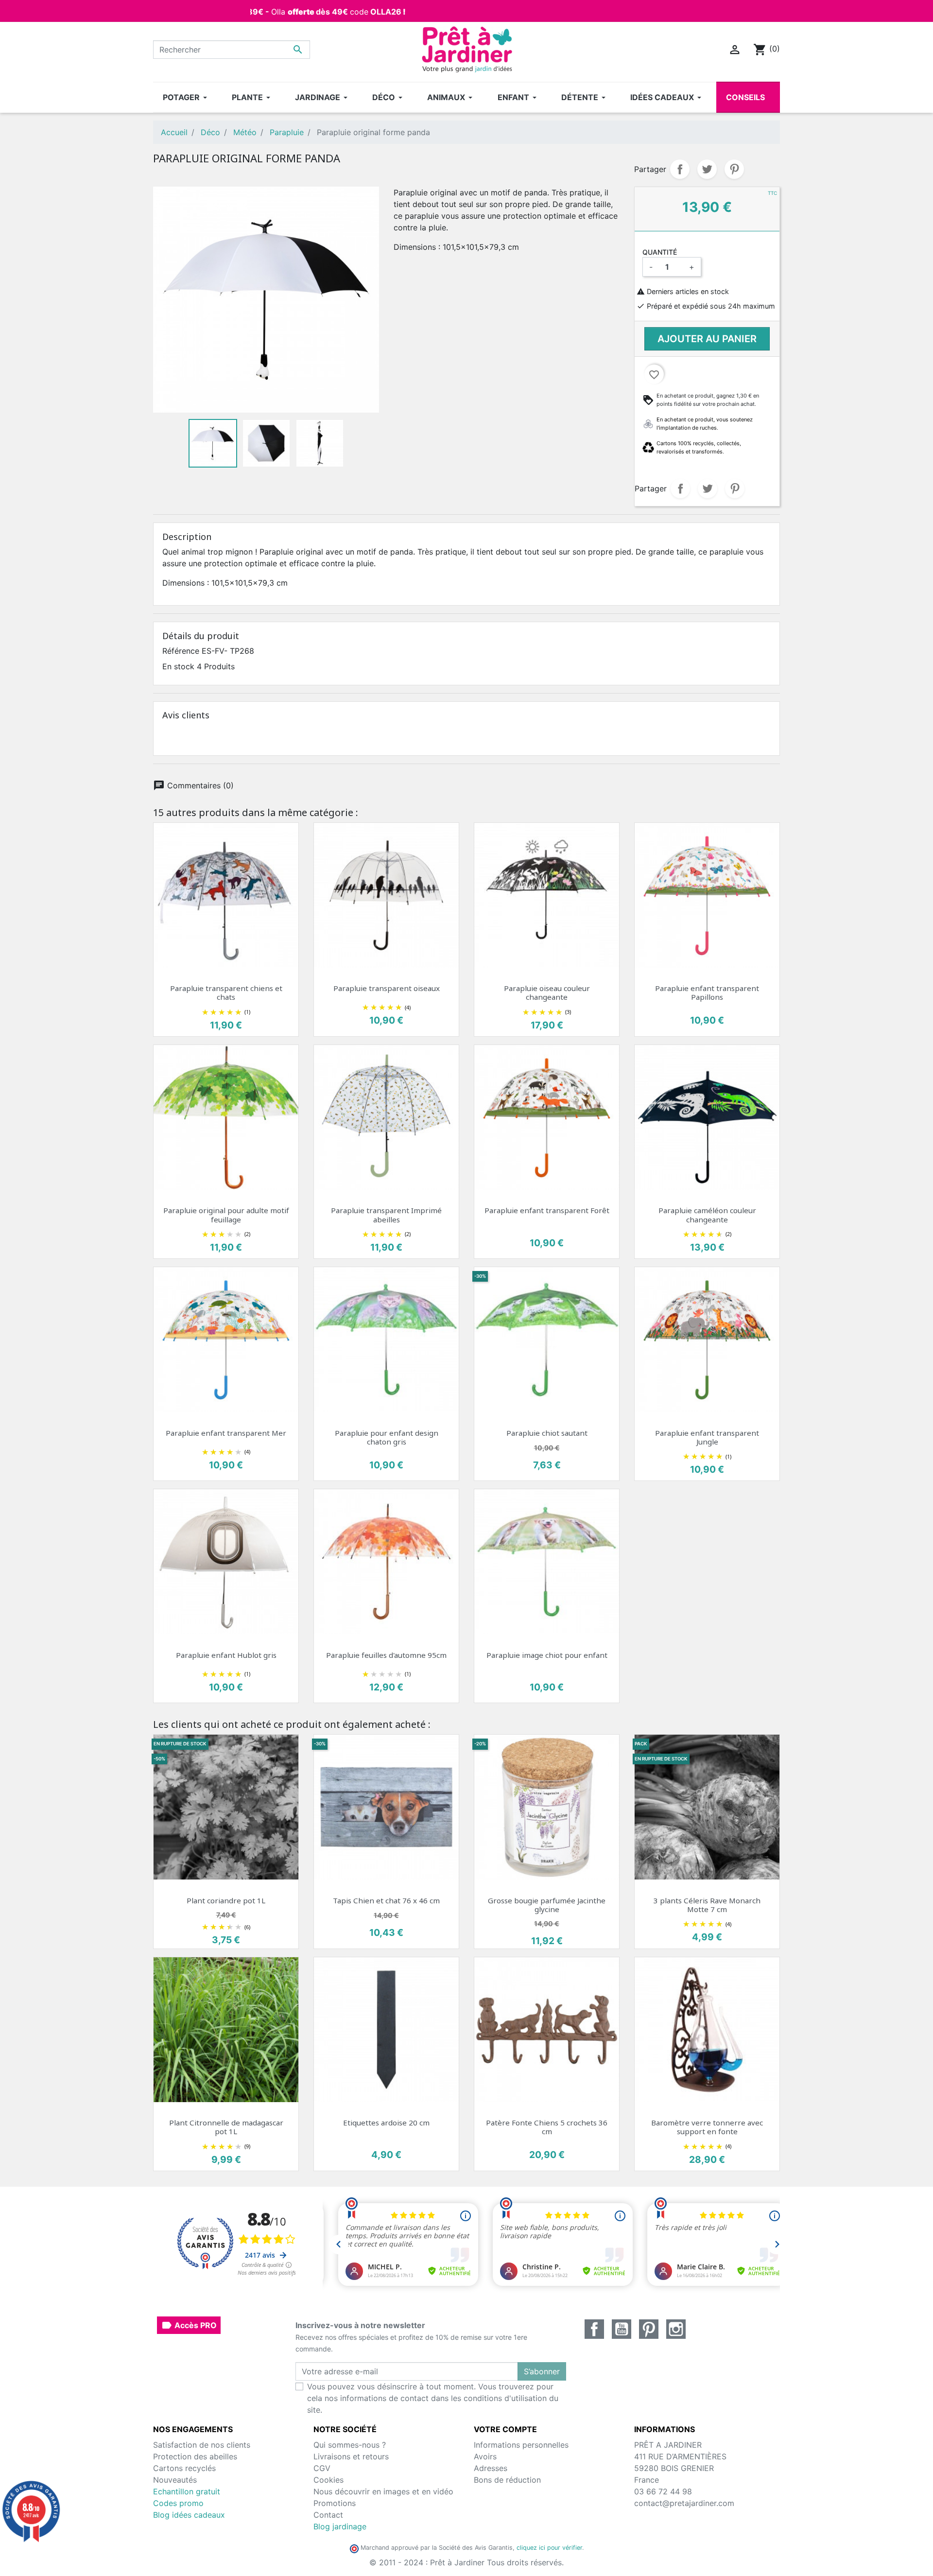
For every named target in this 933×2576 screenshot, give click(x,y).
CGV (322, 2468)
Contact (328, 2515)
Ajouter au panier (707, 339)
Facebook (594, 2329)
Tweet (707, 169)
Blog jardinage (340, 2526)
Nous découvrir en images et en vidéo (383, 2491)
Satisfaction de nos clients (202, 2445)
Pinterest (734, 169)
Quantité (660, 252)
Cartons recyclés (184, 2468)
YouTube (622, 2329)
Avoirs (485, 2456)
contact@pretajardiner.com (684, 2503)
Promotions (335, 2503)
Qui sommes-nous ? (350, 2445)
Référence (181, 651)
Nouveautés (175, 2480)
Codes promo (178, 2503)
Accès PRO (189, 2325)
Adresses (491, 2468)
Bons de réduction (507, 2480)
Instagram (676, 2329)
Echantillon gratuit (187, 2491)
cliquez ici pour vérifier (549, 2548)
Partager (680, 169)
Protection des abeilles (195, 2456)
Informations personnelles (521, 2445)
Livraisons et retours (351, 2456)
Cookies (328, 2480)
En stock (178, 666)
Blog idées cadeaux (189, 2515)
